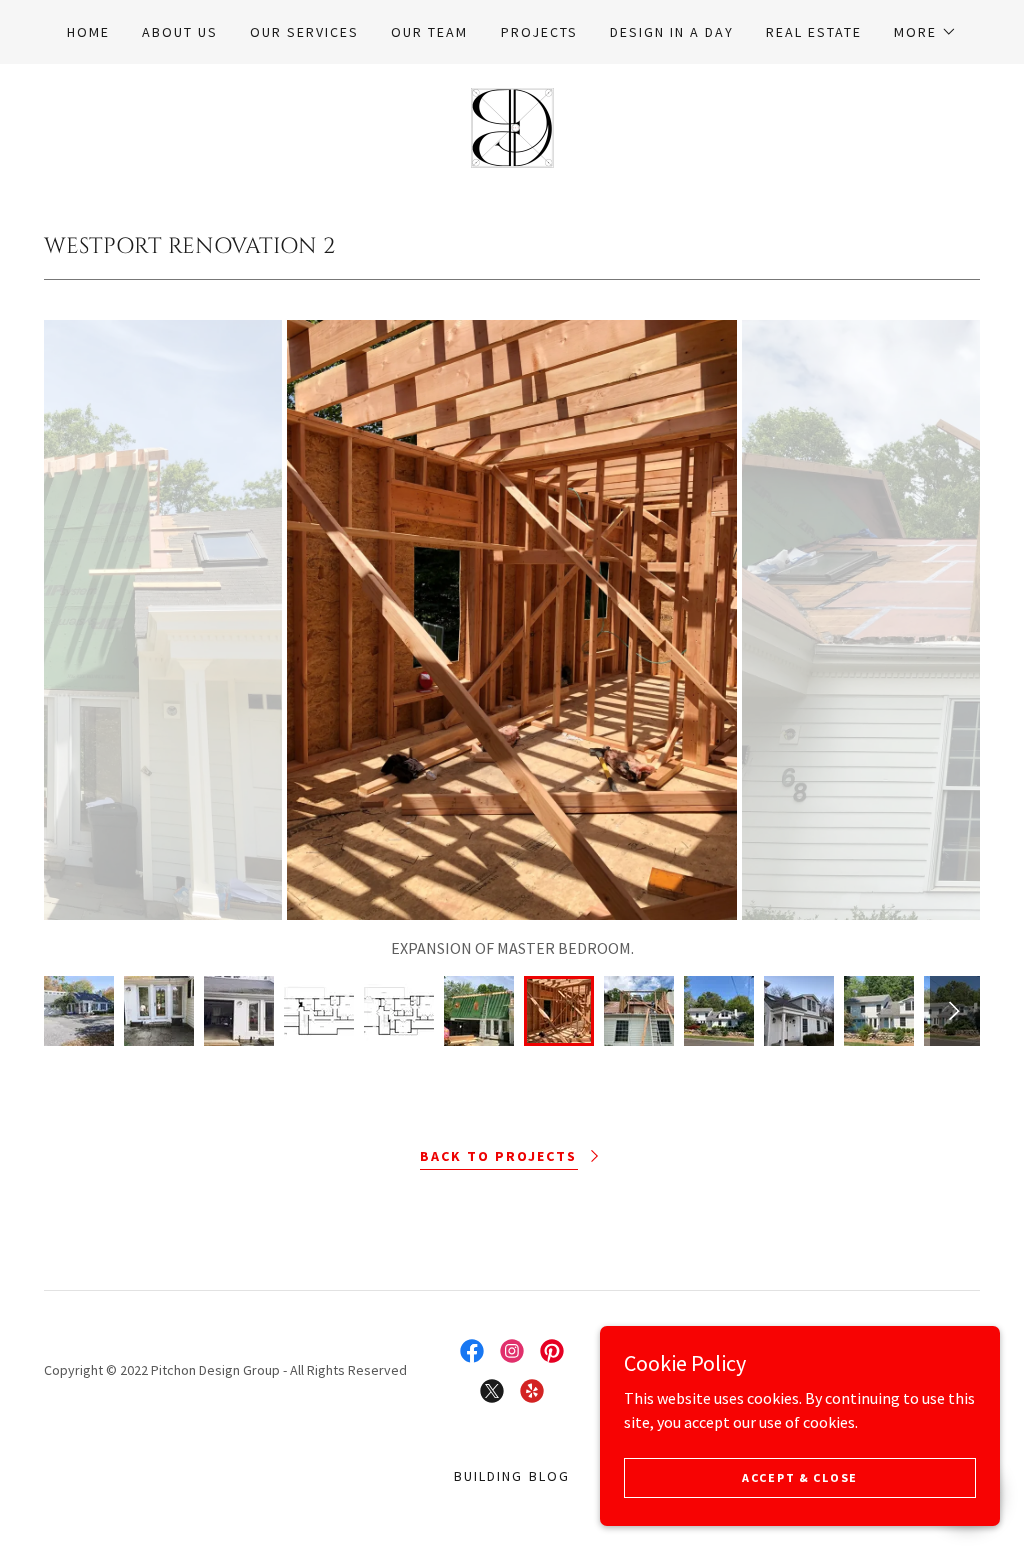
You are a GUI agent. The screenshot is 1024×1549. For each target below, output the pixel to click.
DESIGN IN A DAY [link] (672, 32)
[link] (512, 126)
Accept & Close (800, 1477)
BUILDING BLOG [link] (511, 1476)
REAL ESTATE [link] (814, 32)
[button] (925, 32)
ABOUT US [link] (180, 32)
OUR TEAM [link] (429, 32)
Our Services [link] (304, 32)
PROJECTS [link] (539, 32)
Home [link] (88, 32)
